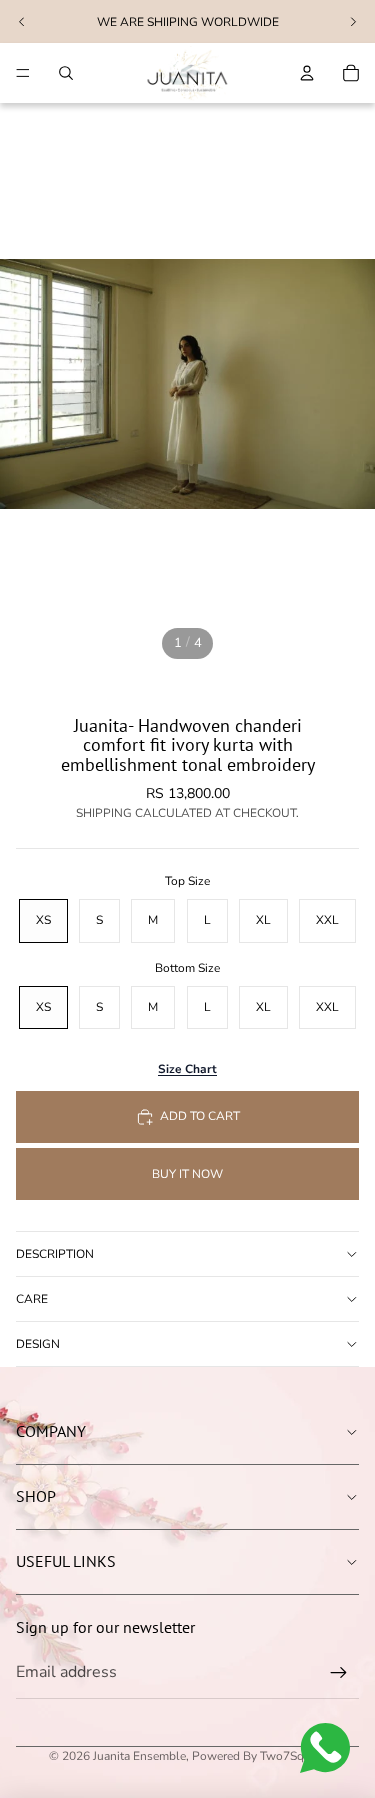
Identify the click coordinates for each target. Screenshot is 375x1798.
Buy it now (187, 1174)
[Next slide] (353, 22)
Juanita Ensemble (139, 1756)
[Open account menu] (307, 73)
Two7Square (293, 1756)
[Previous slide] (22, 22)
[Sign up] (339, 1673)
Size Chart (187, 1069)
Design (38, 1344)
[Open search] (66, 73)
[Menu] (23, 73)
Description (55, 1254)
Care (32, 1299)
